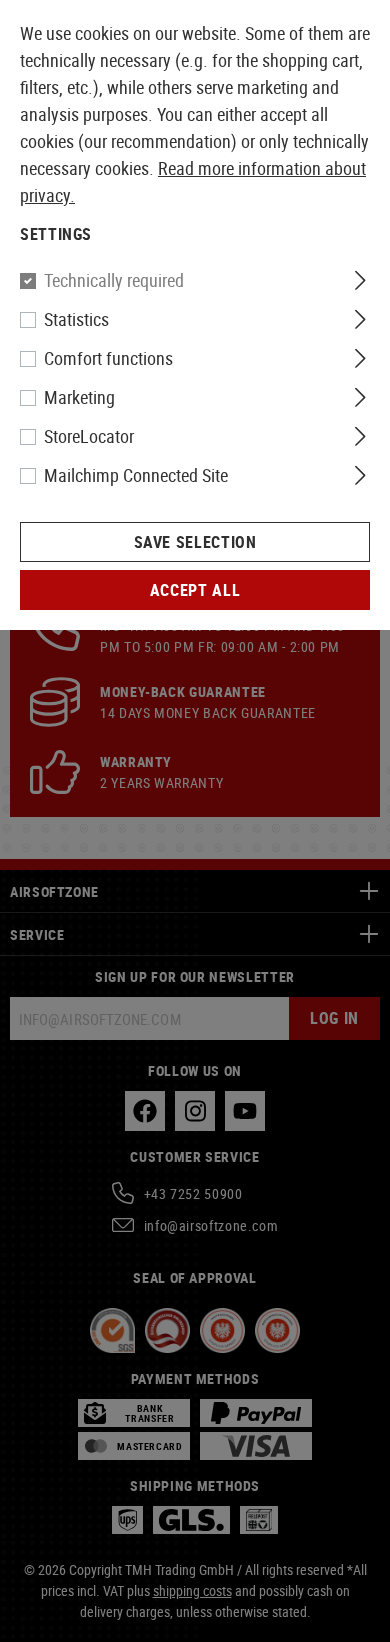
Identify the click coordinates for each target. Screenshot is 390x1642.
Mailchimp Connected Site (136, 475)
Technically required (114, 280)
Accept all (195, 590)
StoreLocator (89, 436)
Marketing (79, 397)
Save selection (195, 542)
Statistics (76, 319)
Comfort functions (108, 358)
